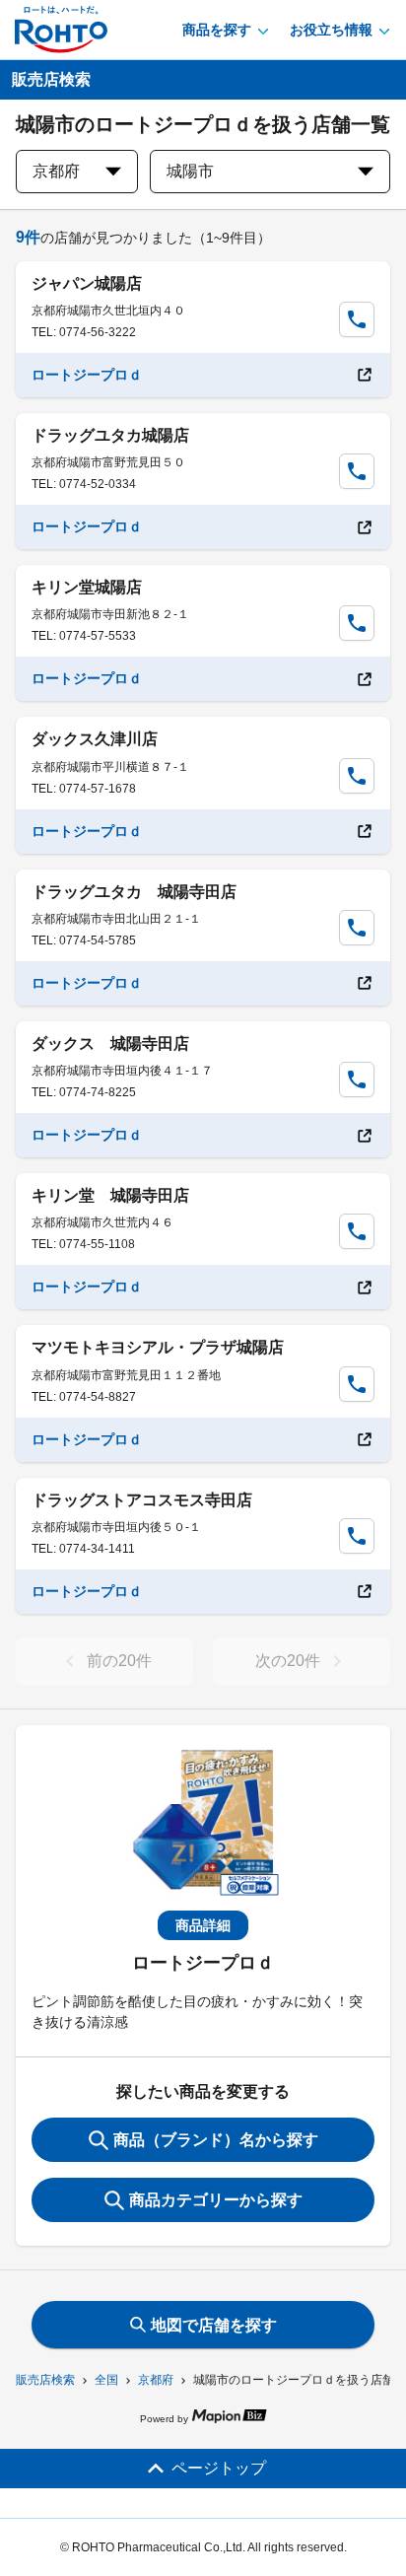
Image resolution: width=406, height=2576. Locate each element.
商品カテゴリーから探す (216, 2200)
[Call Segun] (357, 319)
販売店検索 (45, 2380)
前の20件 (119, 1661)
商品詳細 (203, 1925)
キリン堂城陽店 (87, 587)
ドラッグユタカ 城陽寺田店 (134, 892)
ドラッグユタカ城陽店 (110, 435)
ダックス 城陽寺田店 (110, 1044)
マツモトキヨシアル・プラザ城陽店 (158, 1347)
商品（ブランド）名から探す (216, 2140)
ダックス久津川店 (95, 739)
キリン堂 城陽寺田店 (110, 1195)
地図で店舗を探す (214, 2325)
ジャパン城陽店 (87, 283)
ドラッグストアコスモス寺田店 (142, 1500)
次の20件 (288, 1661)
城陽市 (190, 171)
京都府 (156, 2380)
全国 (106, 2380)
